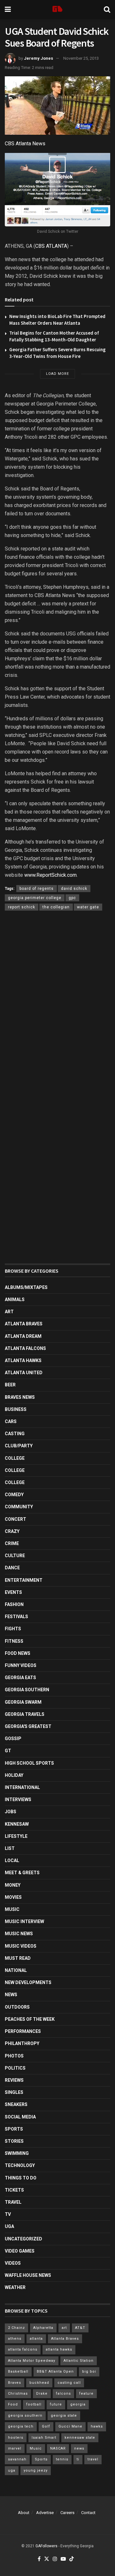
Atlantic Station (79, 2361)
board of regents (37, 889)
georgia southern (25, 2416)
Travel (13, 2202)
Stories (14, 2141)
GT (8, 1751)
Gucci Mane (70, 2426)
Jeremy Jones (38, 58)
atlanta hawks (59, 2349)
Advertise (45, 2513)
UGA (9, 2226)
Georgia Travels (25, 1714)
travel (93, 2459)
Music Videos (21, 1946)
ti (78, 2459)
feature (86, 2394)
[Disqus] (57, 1009)
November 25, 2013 (81, 58)
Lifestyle (16, 1836)
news (79, 2448)
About (24, 2513)
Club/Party (19, 1446)
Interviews (18, 1799)
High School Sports (29, 1763)
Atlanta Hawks (23, 1360)
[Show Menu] (8, 10)
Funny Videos (21, 1665)
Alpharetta (43, 2328)
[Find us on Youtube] (63, 2559)
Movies (13, 1897)
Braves (15, 2383)
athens (15, 2339)
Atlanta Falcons (25, 1348)
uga (12, 2470)
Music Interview (24, 1921)
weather (15, 2287)
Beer (10, 1385)
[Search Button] (107, 10)
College (15, 1458)
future (56, 2404)
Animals (15, 1299)
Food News (18, 1653)
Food (13, 2404)
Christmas (18, 2394)
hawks (97, 2426)
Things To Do (21, 2178)
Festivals (16, 1617)
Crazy (12, 1531)
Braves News (20, 1397)
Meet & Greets (22, 1873)
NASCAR (58, 2448)
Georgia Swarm (23, 1702)
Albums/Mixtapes (26, 1287)
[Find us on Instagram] (55, 2559)
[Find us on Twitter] (47, 2559)
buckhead (39, 2383)
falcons (63, 2394)
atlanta (36, 2339)
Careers (67, 2513)
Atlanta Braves (24, 1324)
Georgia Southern (27, 1690)
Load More (57, 374)
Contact (88, 2513)
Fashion (14, 1604)
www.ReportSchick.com (50, 875)
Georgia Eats (20, 1678)
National (16, 1970)
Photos (14, 2056)
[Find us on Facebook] (39, 2559)
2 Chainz (16, 2328)
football (34, 2404)
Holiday (14, 1775)
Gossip (13, 1739)
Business (16, 1409)
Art (9, 1312)
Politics (15, 2068)
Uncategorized (23, 2239)
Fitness (14, 1641)
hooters (16, 2438)
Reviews (14, 2080)
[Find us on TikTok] (72, 2559)
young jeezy (36, 2470)
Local (12, 1860)
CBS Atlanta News (25, 144)
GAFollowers (46, 2546)
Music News (19, 1934)
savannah (17, 2459)
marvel (15, 2448)
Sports (14, 2129)
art (64, 2328)
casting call (69, 2383)
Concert (15, 1519)
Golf (46, 2426)
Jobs (11, 1812)
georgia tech (21, 2426)
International (22, 1787)
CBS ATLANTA (51, 246)
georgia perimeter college (35, 898)
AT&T (80, 2328)
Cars (11, 1421)
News (11, 1995)
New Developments (28, 1982)
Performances (23, 2031)
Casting (15, 1434)
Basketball (18, 2371)
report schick (22, 907)
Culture (15, 1556)
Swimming (17, 2153)
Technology (20, 2165)
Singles (14, 2092)
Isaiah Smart (44, 2438)
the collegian (56, 907)
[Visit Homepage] (57, 10)
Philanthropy (22, 2043)
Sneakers (16, 2104)
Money (13, 1885)
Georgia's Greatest (28, 1726)
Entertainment (24, 1580)
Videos (13, 2263)
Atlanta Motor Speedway (32, 2361)
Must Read (18, 1958)
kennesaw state (80, 2438)
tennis (62, 2459)
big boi (89, 2371)
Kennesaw (17, 1824)
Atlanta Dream (23, 1336)
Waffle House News (28, 2275)
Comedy (14, 1495)
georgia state (64, 2416)
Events (13, 1592)
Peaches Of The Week (30, 2019)
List (10, 1848)
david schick (74, 889)
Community (19, 1507)
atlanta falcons (23, 2349)
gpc (72, 898)
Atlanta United (24, 1373)
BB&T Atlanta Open (55, 2371)
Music (12, 1909)
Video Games (20, 2251)
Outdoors (17, 2007)
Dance (12, 1568)
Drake (42, 2394)
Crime (12, 1543)
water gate (88, 907)
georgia (78, 2404)
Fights (13, 1629)
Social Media (20, 2117)
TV (8, 2214)
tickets (14, 2190)
